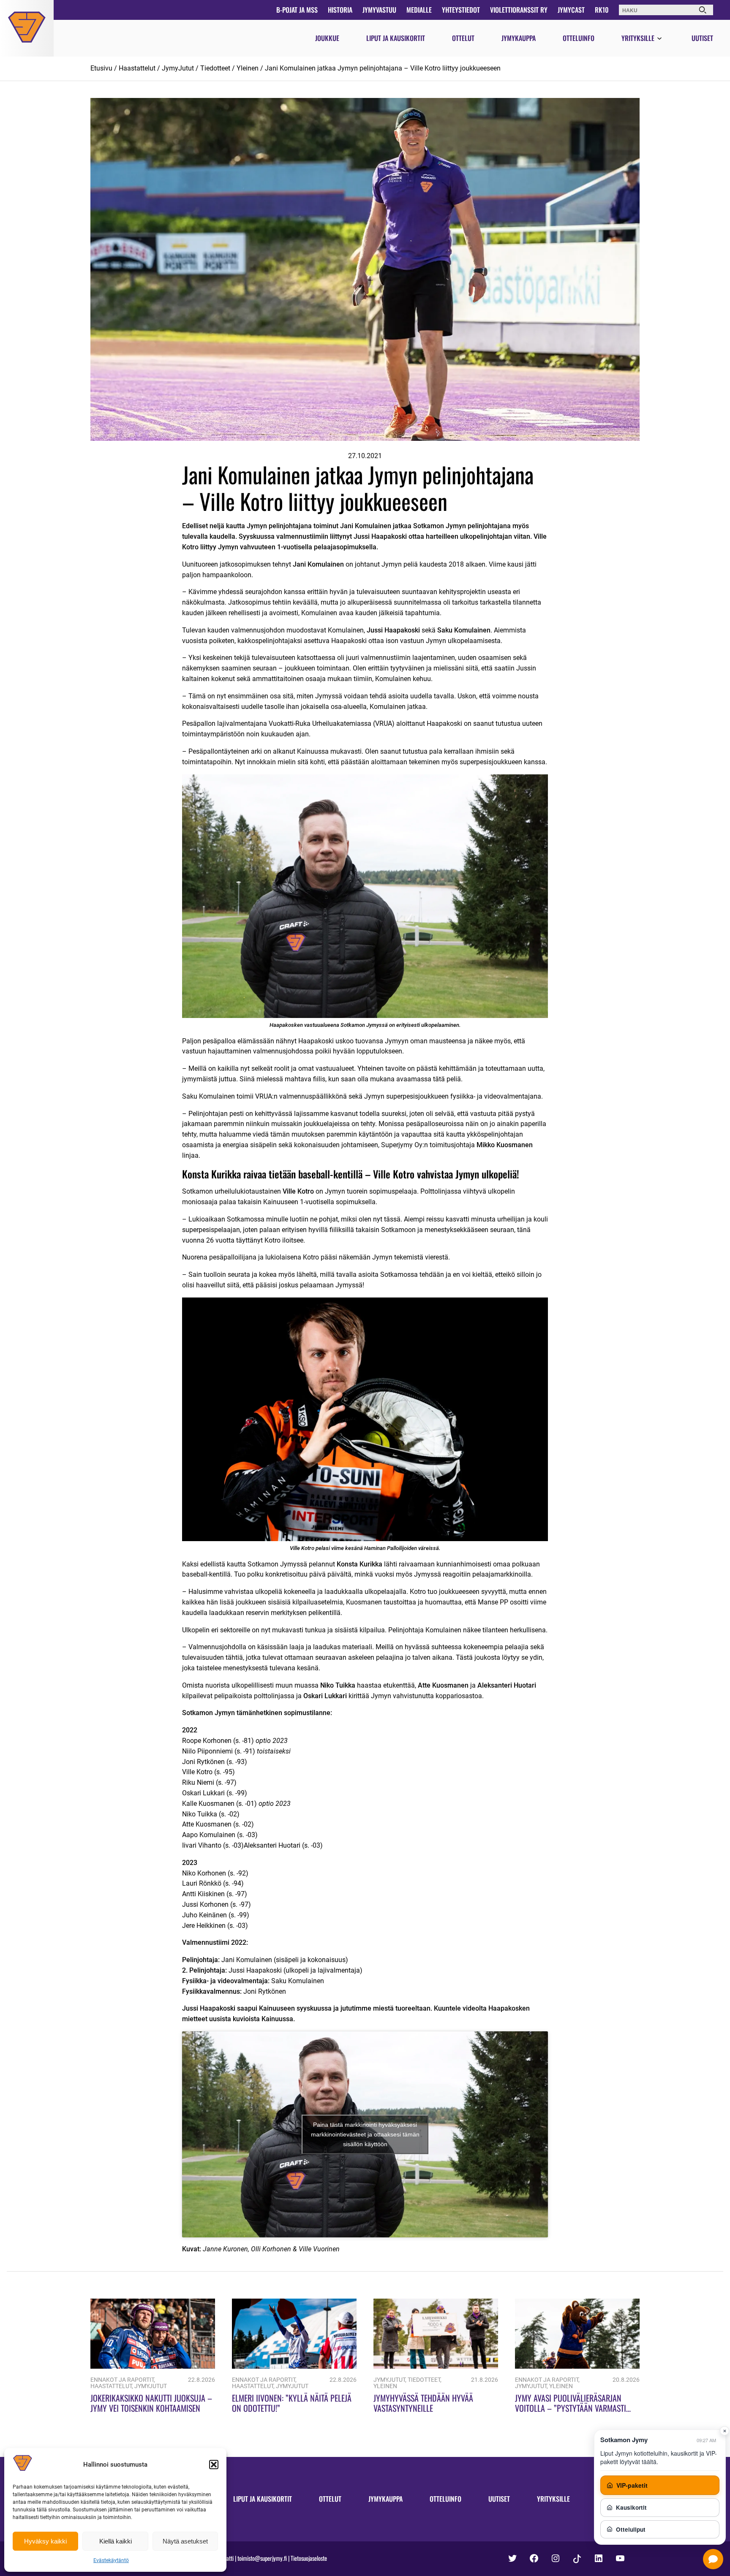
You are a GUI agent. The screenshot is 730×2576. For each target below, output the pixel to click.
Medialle (419, 10)
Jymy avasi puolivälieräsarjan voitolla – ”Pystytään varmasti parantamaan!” (571, 2408)
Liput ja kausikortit (396, 38)
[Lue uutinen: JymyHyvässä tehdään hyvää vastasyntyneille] (436, 2366)
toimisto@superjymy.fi (262, 2558)
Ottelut (463, 38)
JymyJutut (178, 68)
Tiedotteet (215, 68)
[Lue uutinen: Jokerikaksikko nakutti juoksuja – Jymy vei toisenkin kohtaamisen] (153, 2366)
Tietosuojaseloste (309, 2558)
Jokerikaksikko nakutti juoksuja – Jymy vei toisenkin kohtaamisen (151, 2403)
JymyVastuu (379, 10)
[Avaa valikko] (659, 39)
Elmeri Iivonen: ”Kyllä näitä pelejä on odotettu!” (292, 2403)
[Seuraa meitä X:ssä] (512, 2558)
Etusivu (101, 68)
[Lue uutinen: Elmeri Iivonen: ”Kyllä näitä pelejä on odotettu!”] (294, 2366)
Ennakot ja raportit (122, 2380)
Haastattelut (137, 68)
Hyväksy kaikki (45, 2541)
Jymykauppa (519, 38)
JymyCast (571, 10)
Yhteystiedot (461, 10)
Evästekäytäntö (111, 2560)
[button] (214, 2465)
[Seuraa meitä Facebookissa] (534, 2558)
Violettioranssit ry (519, 10)
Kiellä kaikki (116, 2541)
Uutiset (702, 38)
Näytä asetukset (185, 2541)
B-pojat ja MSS (297, 10)
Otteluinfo (579, 38)
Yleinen (248, 68)
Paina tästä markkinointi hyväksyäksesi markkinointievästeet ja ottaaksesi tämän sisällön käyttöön (365, 2134)
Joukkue (327, 38)
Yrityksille (638, 38)
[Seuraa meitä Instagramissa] (556, 2558)
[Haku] (703, 10)
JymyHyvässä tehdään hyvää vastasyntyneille (423, 2403)
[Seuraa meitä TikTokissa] (577, 2559)
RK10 (602, 10)
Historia (340, 10)
